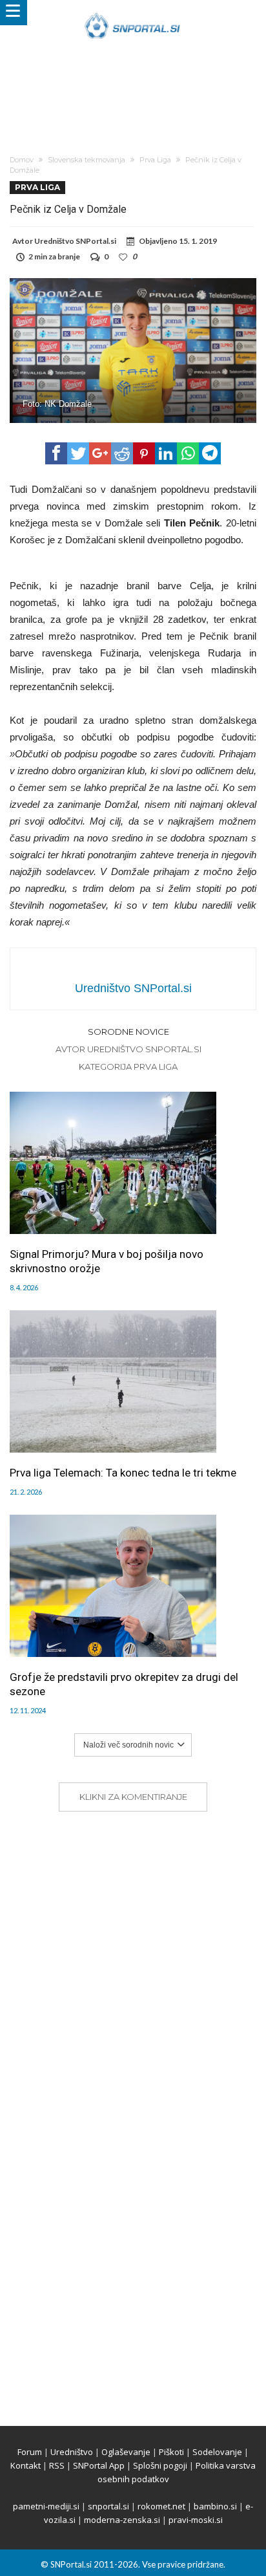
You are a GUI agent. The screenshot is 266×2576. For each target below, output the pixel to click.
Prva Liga (155, 160)
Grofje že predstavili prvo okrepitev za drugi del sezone (124, 1684)
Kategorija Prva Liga (128, 1066)
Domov (22, 160)
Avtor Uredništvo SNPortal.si (128, 1049)
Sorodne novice (128, 1032)
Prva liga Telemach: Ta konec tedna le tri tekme (123, 1473)
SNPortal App (99, 2465)
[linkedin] (166, 453)
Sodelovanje (217, 2452)
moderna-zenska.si (122, 2520)
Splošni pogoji (160, 2465)
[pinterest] (144, 453)
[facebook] (56, 453)
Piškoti (171, 2452)
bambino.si (215, 2506)
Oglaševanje (126, 2452)
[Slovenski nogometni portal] (133, 13)
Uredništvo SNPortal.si (75, 241)
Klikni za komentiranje (133, 1797)
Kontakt (26, 2465)
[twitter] (78, 453)
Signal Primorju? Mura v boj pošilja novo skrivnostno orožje (107, 1261)
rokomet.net (161, 2506)
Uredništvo (72, 2452)
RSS (57, 2465)
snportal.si (108, 2506)
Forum (30, 2452)
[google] (100, 453)
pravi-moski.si (196, 2520)
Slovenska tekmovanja (87, 160)
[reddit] (122, 453)
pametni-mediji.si (46, 2506)
